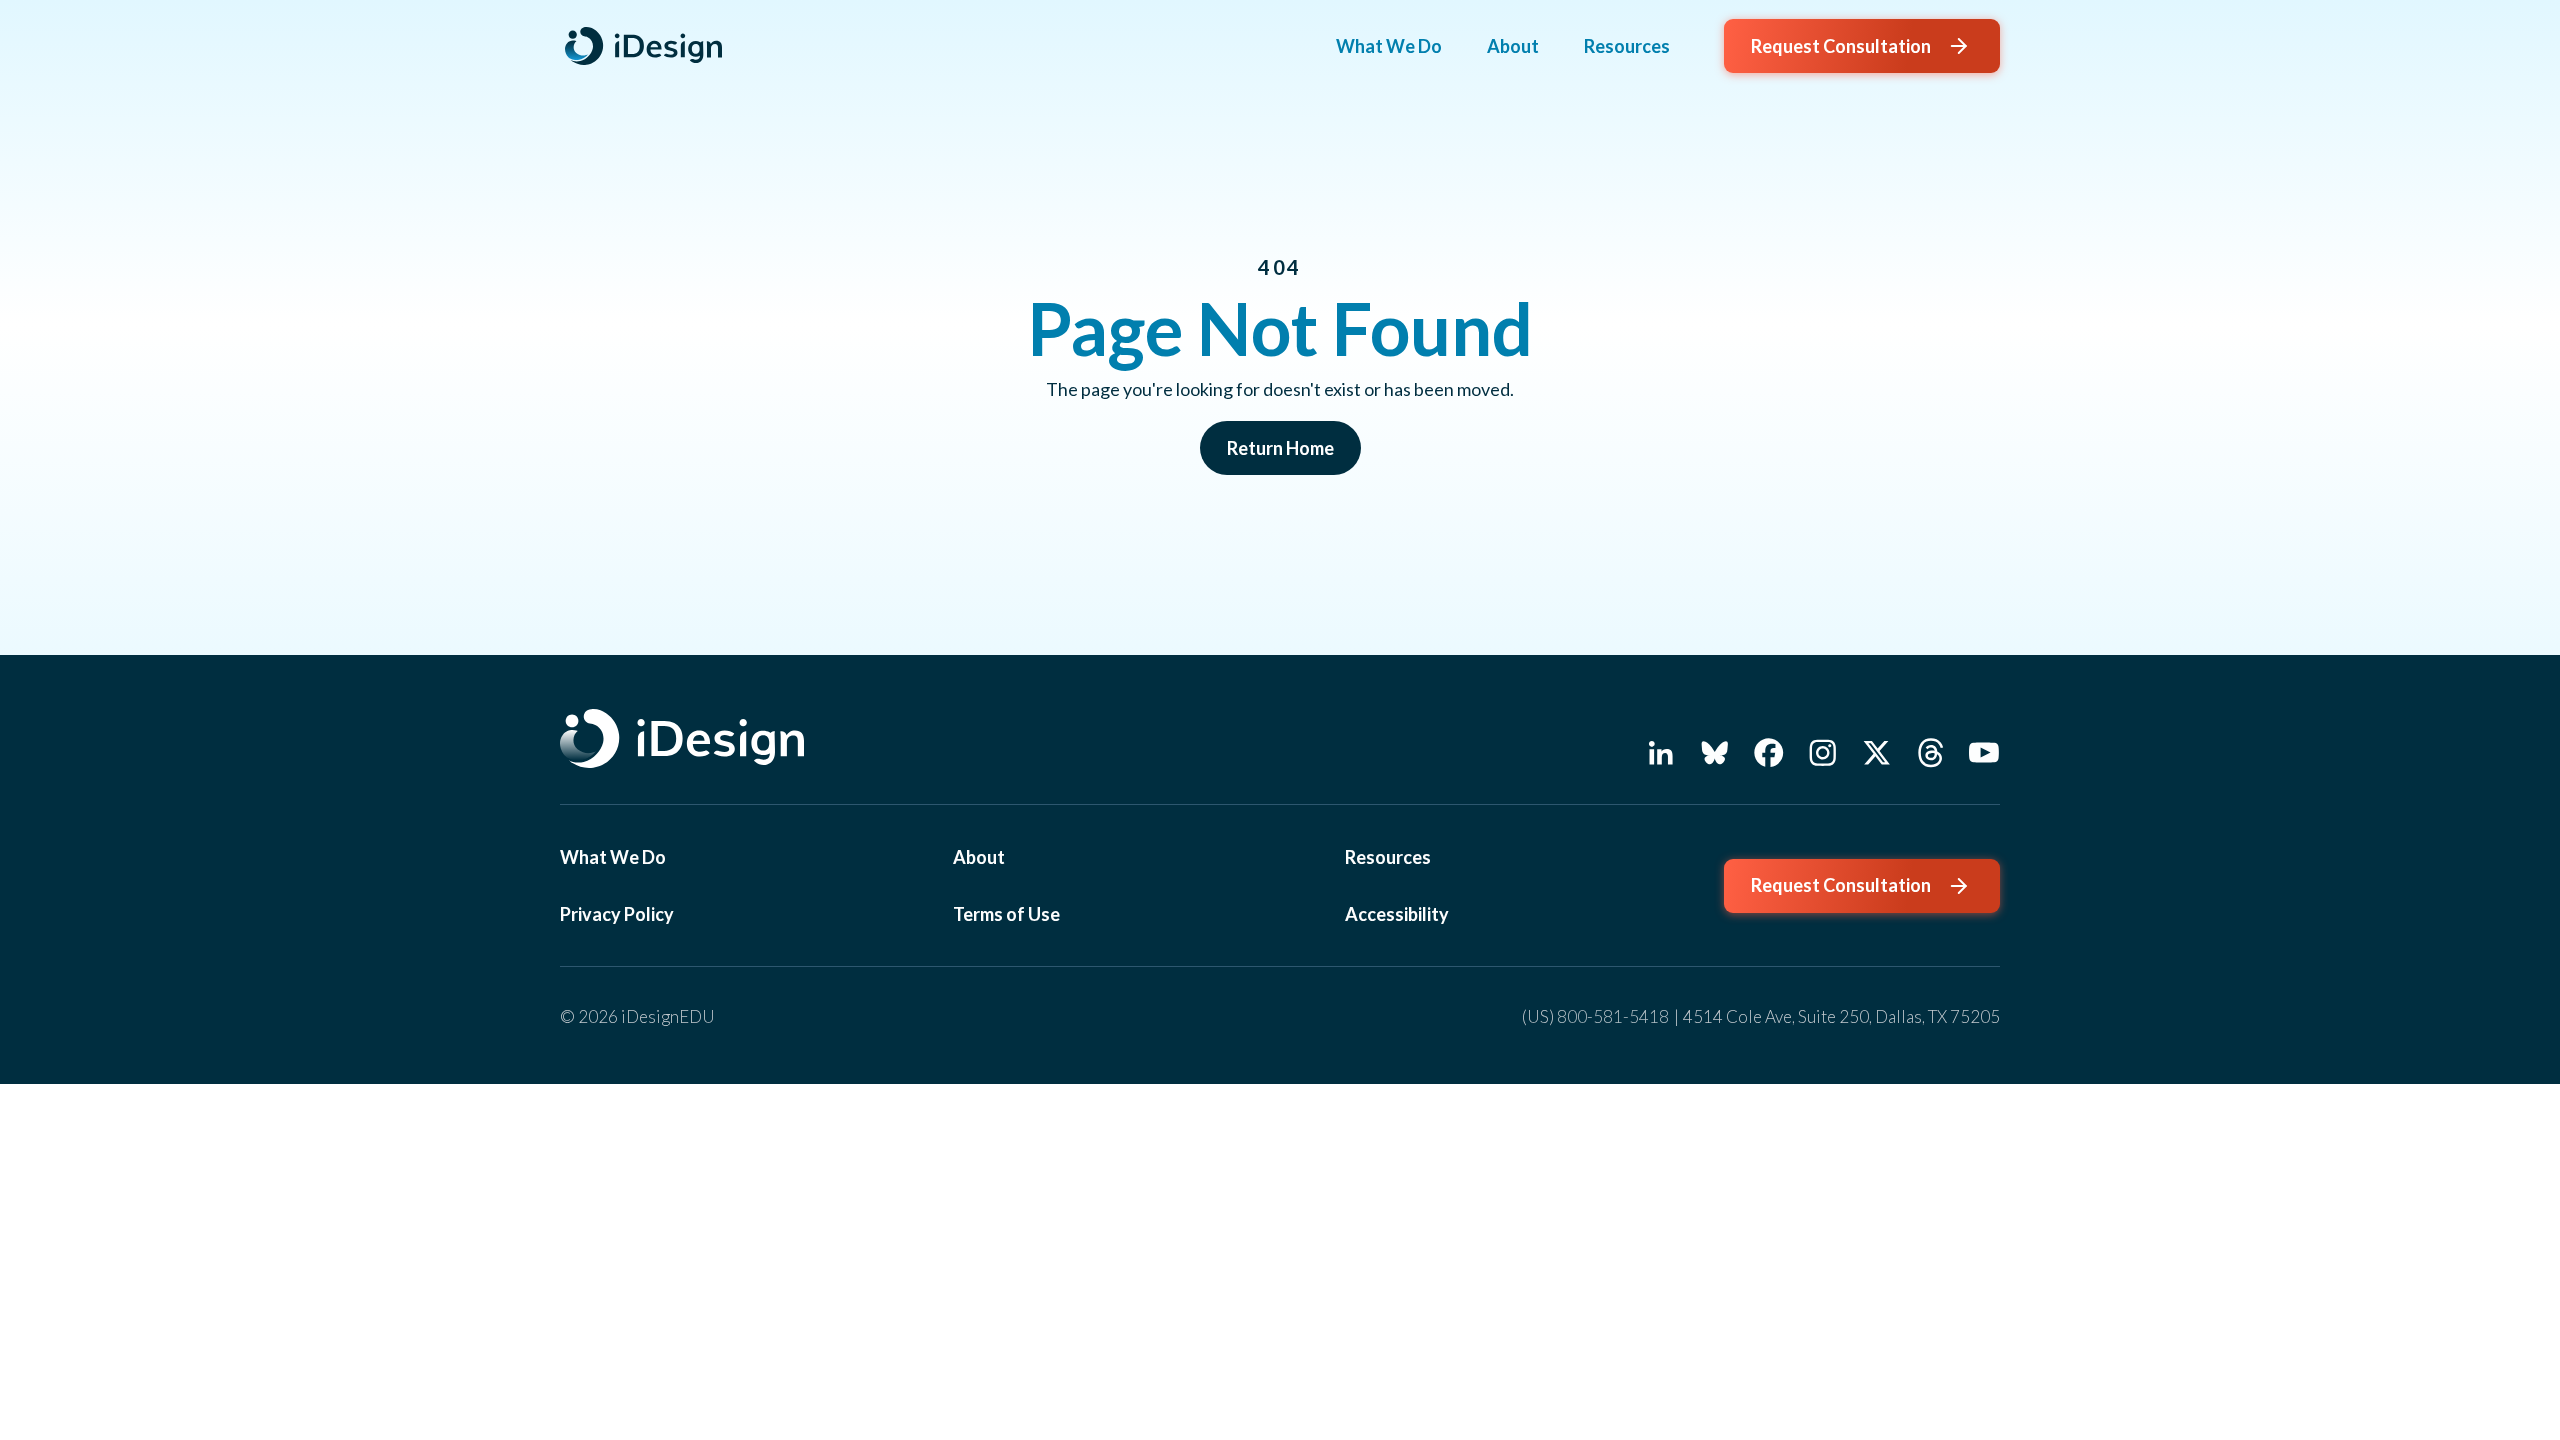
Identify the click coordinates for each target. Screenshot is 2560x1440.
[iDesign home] (647, 46)
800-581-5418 (1613, 1016)
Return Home (1280, 448)
